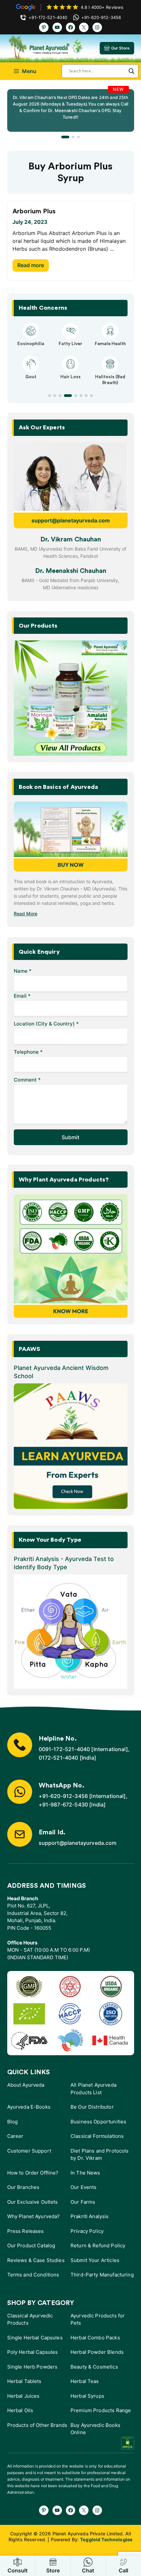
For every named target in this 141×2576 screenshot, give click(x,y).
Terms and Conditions (33, 2275)
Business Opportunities (98, 2122)
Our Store (121, 48)
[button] (65, 137)
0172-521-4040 (59, 1758)
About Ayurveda (26, 2085)
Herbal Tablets (24, 2381)
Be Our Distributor (92, 2107)
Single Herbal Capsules (35, 2338)
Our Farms (83, 2202)
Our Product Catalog (31, 2245)
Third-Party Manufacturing (102, 2275)
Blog (13, 2122)
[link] (71, 110)
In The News (85, 2173)
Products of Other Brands (37, 2425)
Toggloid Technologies (106, 2539)
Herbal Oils (20, 2410)
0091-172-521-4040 (64, 1749)
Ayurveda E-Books (29, 2107)
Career (15, 2136)
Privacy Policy (87, 2231)
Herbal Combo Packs (95, 2338)
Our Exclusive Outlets (33, 2202)
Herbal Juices (23, 2396)
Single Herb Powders (32, 2367)
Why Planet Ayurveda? (34, 2216)
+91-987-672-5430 (63, 1805)
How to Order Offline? (33, 2173)
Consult (18, 2570)
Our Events (84, 2187)
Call (123, 2570)
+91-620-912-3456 (63, 1796)
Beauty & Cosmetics (94, 2367)
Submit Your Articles (95, 2260)
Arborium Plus (34, 211)
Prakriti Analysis (90, 2216)
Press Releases (26, 2231)
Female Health (110, 344)
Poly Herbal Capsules (33, 2352)
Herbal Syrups (87, 2396)
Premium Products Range (101, 2410)
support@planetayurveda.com (71, 520)
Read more (31, 265)
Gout (31, 377)
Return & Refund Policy (98, 2245)
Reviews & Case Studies (36, 2260)
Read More (26, 914)
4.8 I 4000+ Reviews (102, 7)
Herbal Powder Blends (97, 2352)
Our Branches (23, 2187)
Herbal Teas (85, 2381)
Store (53, 2570)
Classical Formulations (97, 2136)
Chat (88, 2570)
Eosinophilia (31, 344)
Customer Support (29, 2151)
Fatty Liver (70, 344)
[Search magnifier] (131, 71)
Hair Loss (70, 377)
